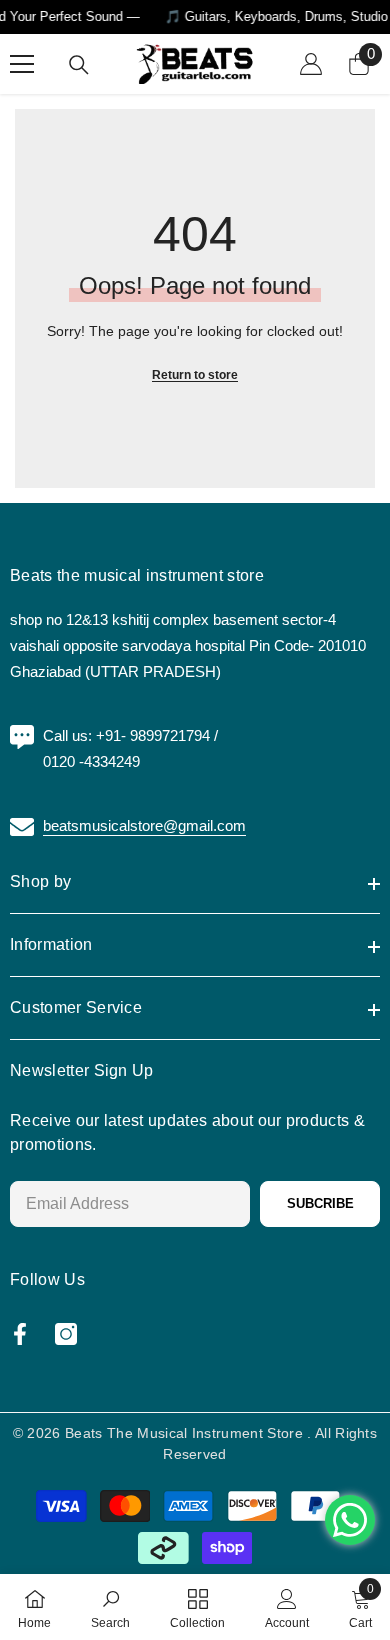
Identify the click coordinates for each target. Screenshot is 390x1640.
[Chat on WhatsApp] (350, 1520)
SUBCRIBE (320, 1203)
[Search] (79, 65)
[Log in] (311, 64)
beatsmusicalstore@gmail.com (144, 825)
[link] (110, 1607)
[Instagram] (66, 1334)
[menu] (22, 64)
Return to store (195, 375)
